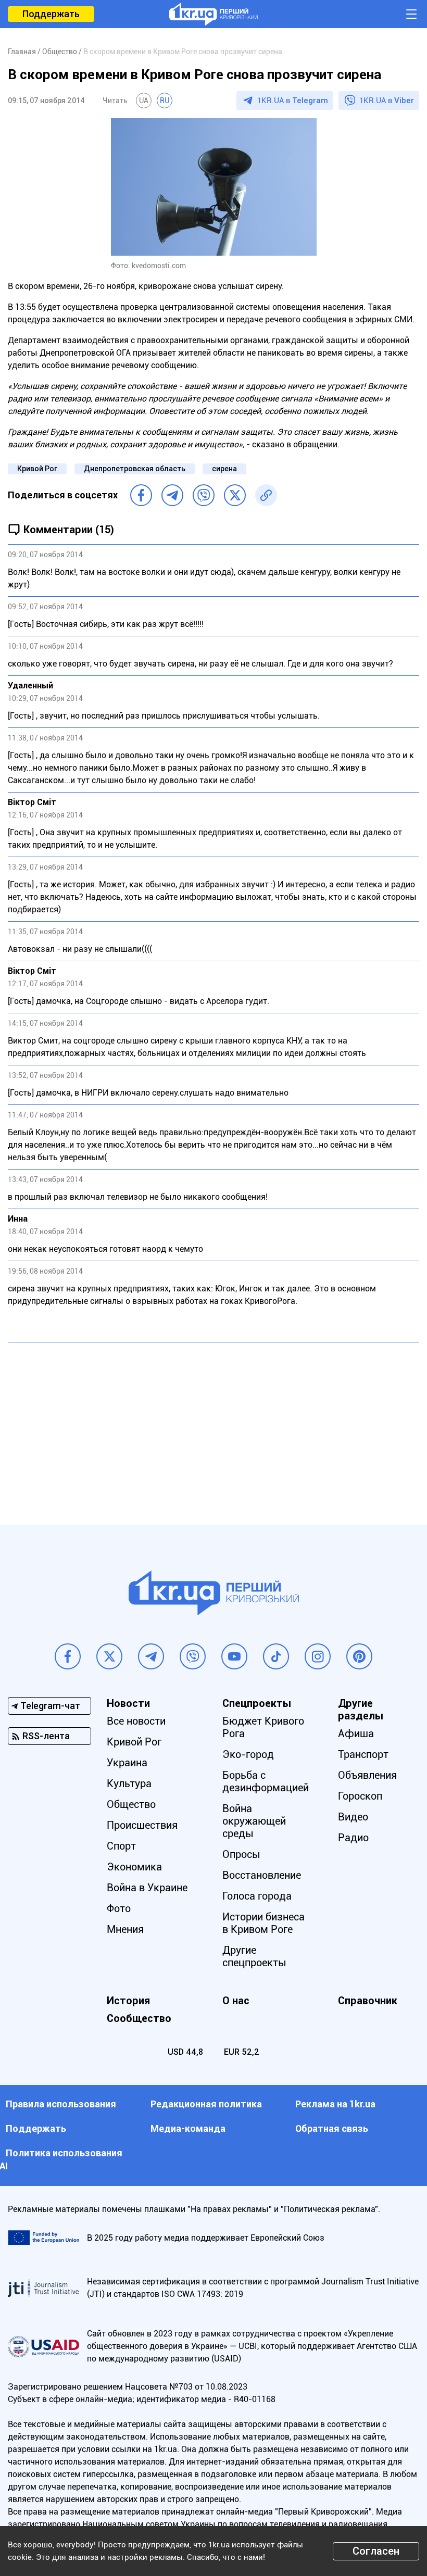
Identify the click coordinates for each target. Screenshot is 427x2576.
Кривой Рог (37, 469)
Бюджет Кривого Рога (263, 1727)
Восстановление (262, 1875)
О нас (236, 2001)
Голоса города (257, 1896)
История (128, 2001)
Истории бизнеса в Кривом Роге (263, 1923)
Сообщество (139, 2018)
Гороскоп (360, 1796)
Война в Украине (147, 1888)
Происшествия (142, 1825)
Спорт (121, 1846)
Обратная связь (332, 2128)
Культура (129, 1783)
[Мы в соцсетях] (68, 1656)
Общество (131, 1804)
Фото (119, 1908)
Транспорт (363, 1754)
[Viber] (204, 495)
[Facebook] (141, 495)
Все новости (136, 1721)
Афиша (356, 1733)
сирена (224, 469)
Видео (353, 1817)
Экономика (134, 1867)
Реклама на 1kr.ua (335, 2104)
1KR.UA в (293, 100)
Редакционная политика (206, 2104)
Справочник (368, 2001)
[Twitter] (235, 495)
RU (165, 100)
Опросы (241, 1854)
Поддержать (51, 14)
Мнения (125, 1929)
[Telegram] (172, 495)
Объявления (367, 1775)
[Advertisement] (213, 1426)
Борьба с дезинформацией (266, 1781)
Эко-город (248, 1754)
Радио (353, 1838)
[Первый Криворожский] (213, 14)
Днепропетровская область (135, 469)
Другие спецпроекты (254, 1956)
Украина (127, 1763)
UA (144, 100)
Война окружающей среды (254, 1821)
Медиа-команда (188, 2128)
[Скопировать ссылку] (266, 495)
